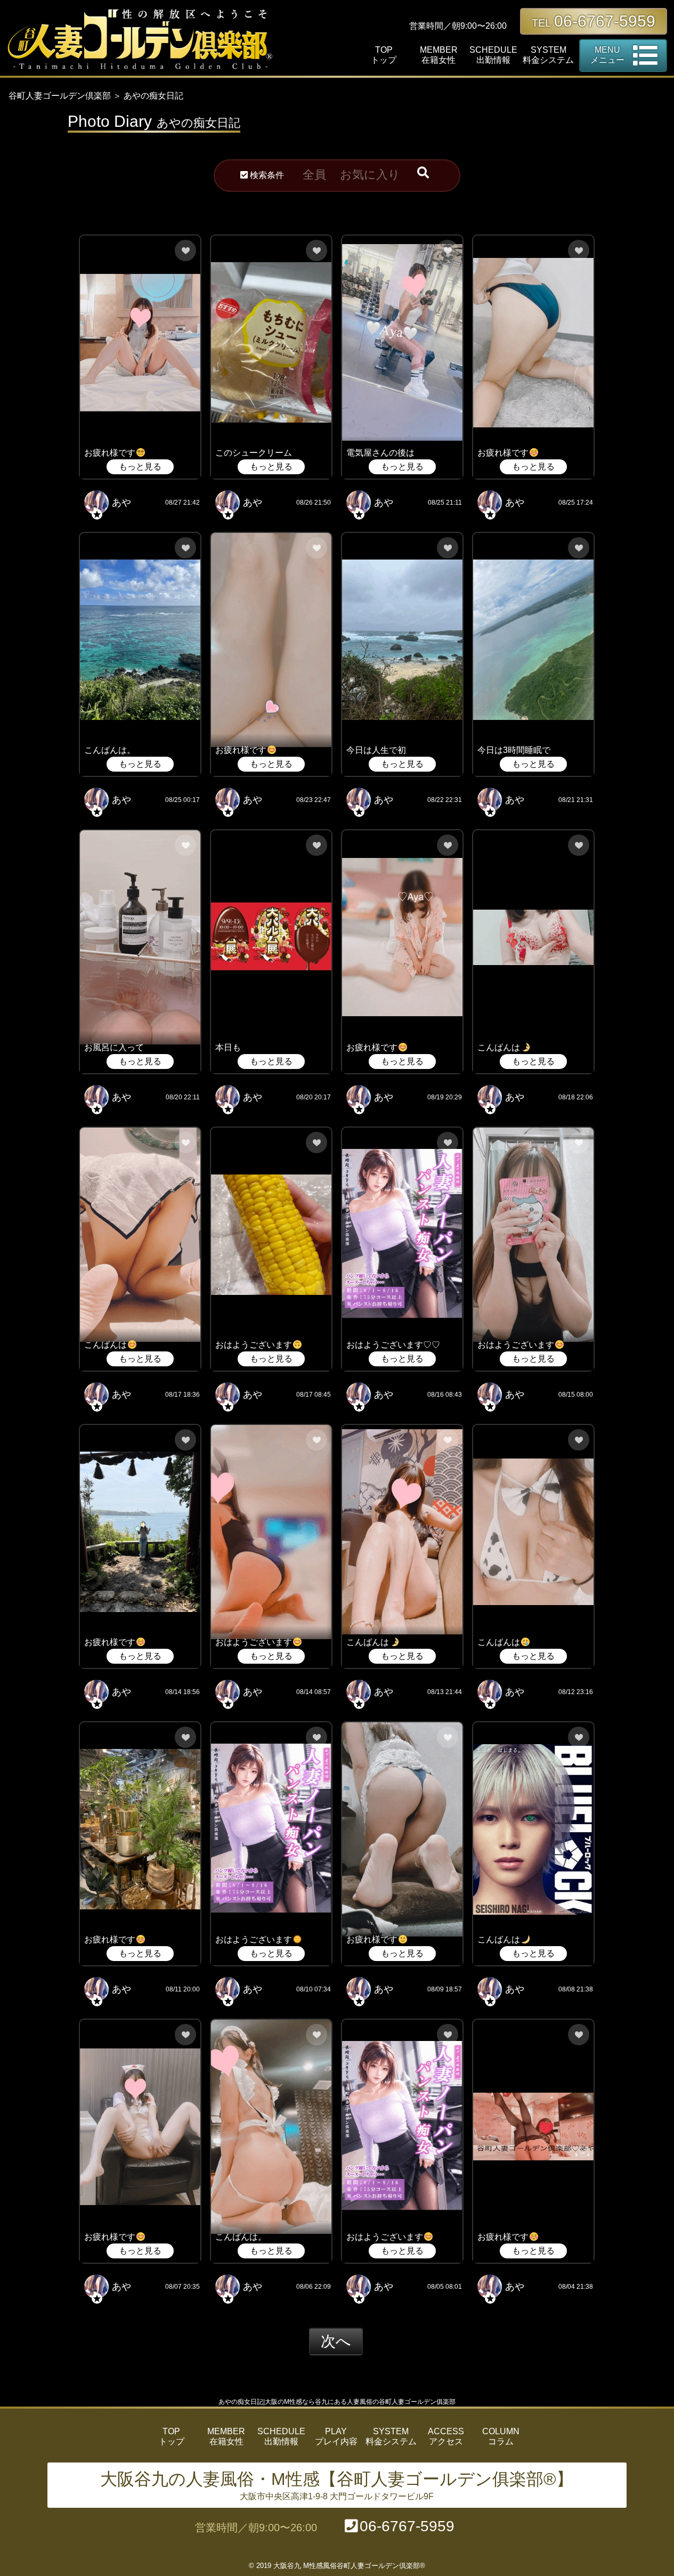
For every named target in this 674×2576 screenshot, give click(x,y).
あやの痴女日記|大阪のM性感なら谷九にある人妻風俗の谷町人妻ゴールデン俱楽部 (337, 2402)
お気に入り (370, 175)
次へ (336, 2341)
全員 (314, 175)
